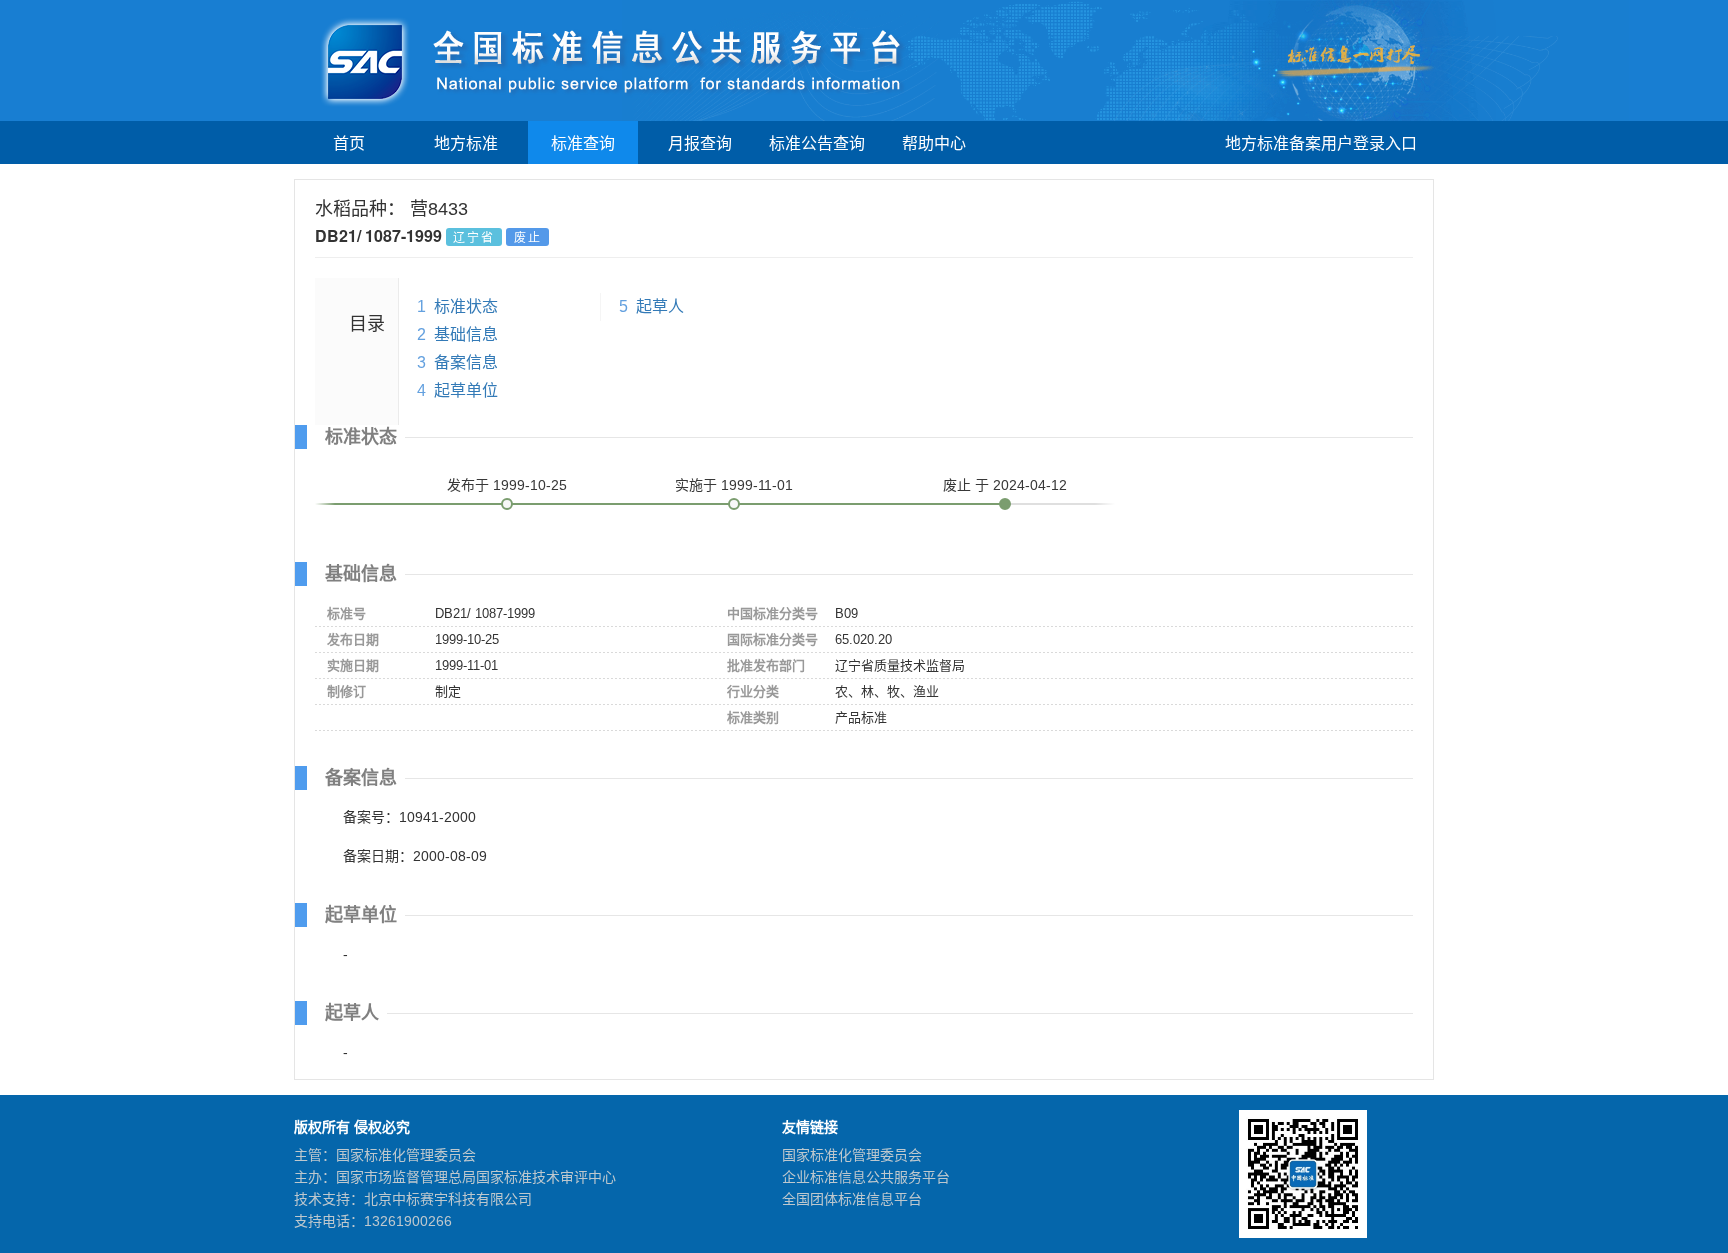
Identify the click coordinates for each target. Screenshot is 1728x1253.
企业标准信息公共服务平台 (866, 1177)
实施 (734, 485)
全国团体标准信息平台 (852, 1199)
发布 (507, 485)
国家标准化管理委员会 (852, 1155)
